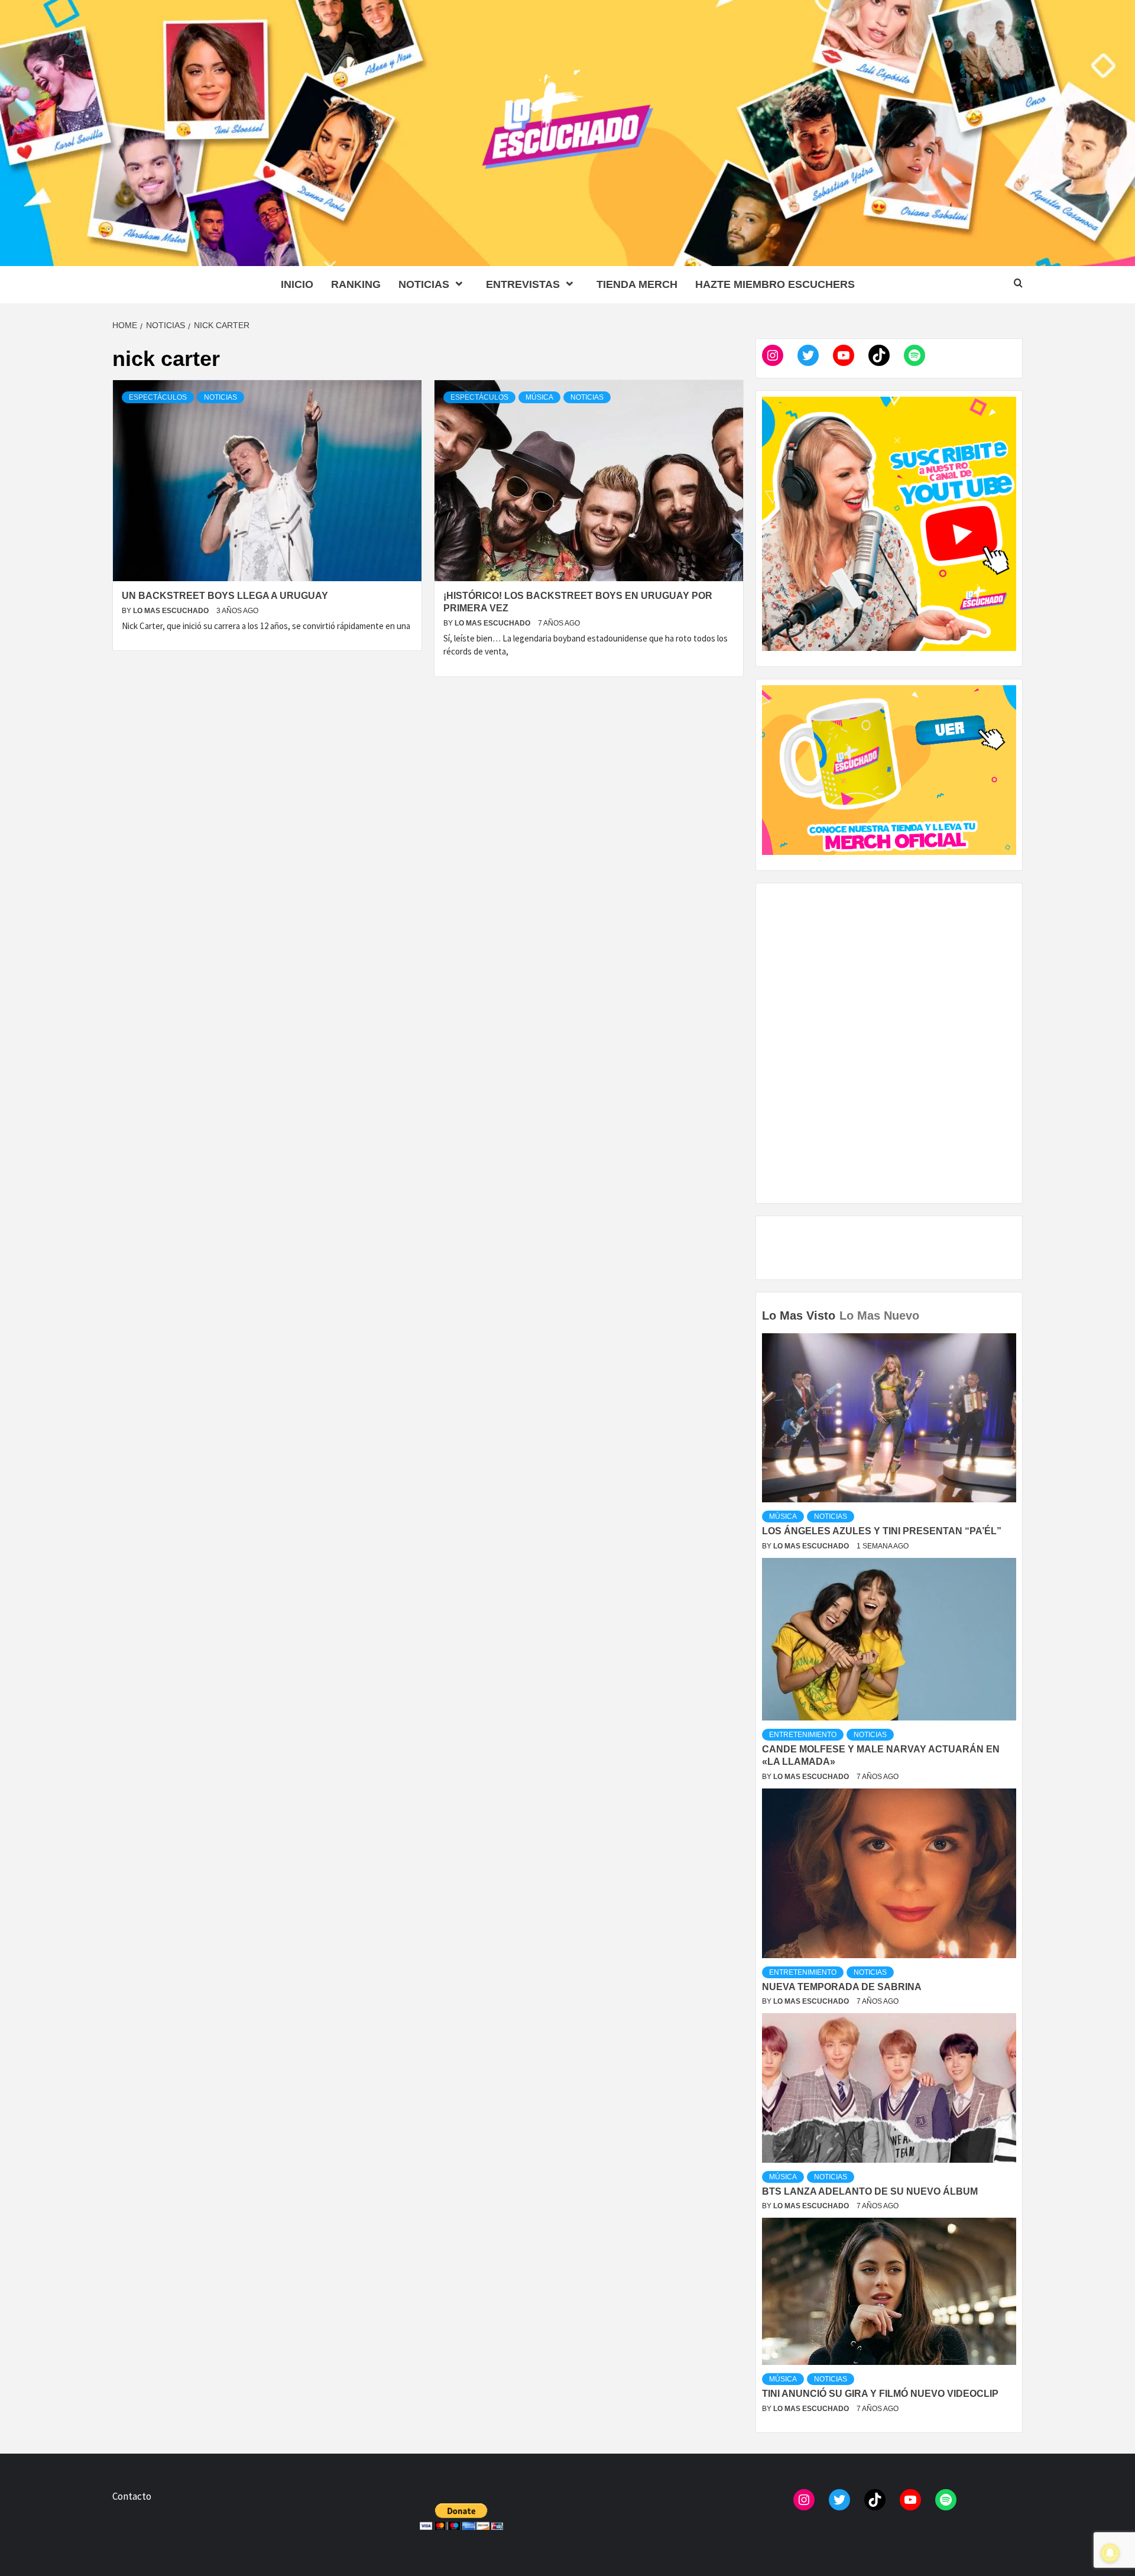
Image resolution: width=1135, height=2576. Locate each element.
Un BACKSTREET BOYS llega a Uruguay (225, 596)
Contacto (132, 2496)
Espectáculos (158, 397)
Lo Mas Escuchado (172, 611)
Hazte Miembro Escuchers (775, 284)
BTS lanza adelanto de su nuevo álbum (870, 2191)
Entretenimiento (803, 1735)
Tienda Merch (637, 284)
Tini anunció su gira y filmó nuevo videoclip (880, 2394)
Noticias (424, 284)
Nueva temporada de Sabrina (842, 1987)
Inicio (297, 284)
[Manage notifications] (1110, 2553)
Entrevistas (523, 284)
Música (539, 397)
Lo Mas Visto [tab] (799, 1315)
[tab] (925, 1307)
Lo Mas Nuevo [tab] (879, 1315)
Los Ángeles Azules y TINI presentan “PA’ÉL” (882, 1531)
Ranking (356, 284)
